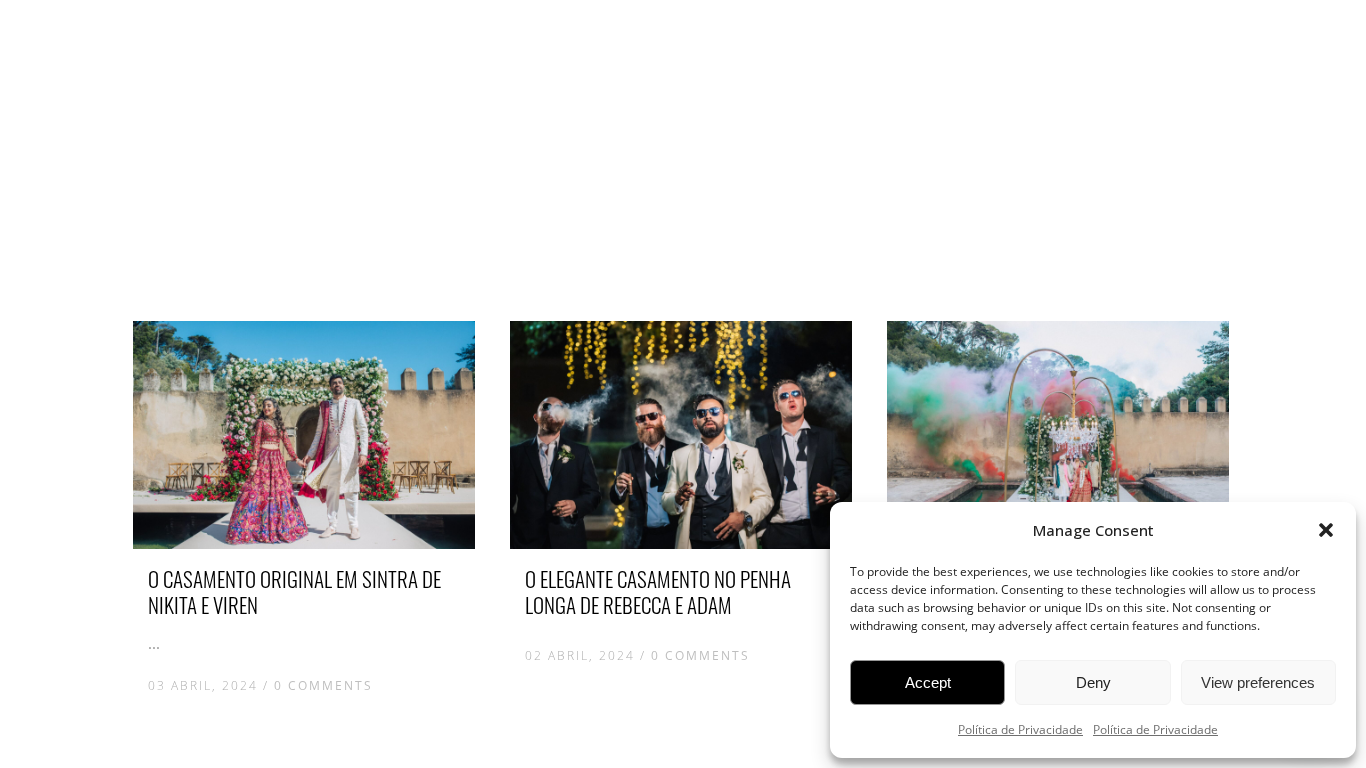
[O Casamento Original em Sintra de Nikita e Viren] (304, 435)
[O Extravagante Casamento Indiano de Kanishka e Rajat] (1058, 435)
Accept (928, 682)
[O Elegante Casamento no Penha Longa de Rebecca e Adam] (681, 435)
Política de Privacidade (1020, 729)
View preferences (1258, 682)
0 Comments (323, 685)
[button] (1326, 530)
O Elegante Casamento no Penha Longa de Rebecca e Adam (658, 591)
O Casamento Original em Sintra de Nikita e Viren (294, 591)
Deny (1093, 682)
